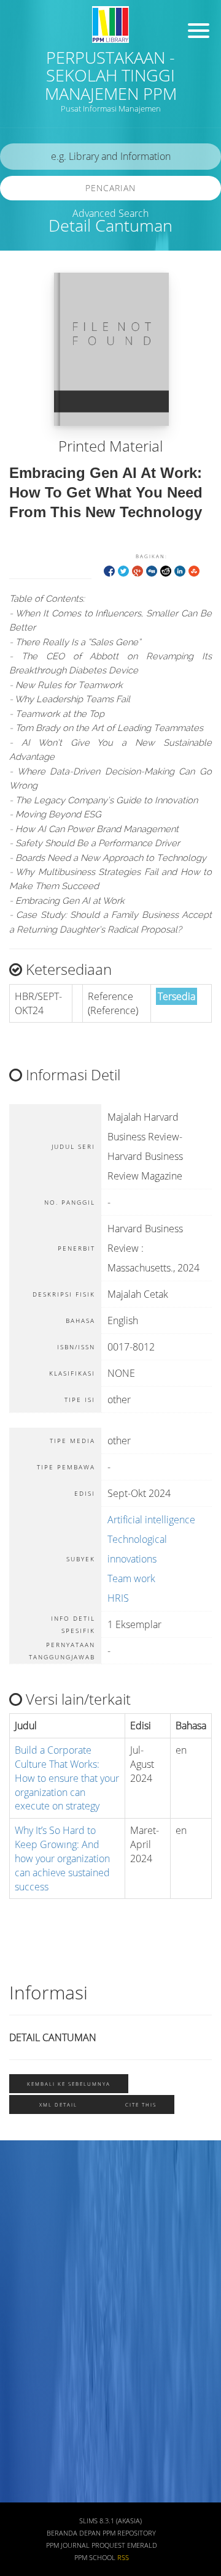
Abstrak (28, 2435)
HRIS (118, 1598)
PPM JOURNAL (68, 2545)
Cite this (141, 2104)
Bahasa (27, 2363)
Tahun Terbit (38, 2471)
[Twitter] (123, 570)
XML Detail (58, 2104)
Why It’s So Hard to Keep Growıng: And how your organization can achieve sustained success (62, 1858)
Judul (23, 2183)
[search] (110, 157)
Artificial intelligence (151, 1520)
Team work (131, 1578)
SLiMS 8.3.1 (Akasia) (110, 2521)
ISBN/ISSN (34, 2291)
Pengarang (34, 2218)
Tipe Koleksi (37, 2327)
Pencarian (110, 188)
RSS (123, 2558)
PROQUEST (108, 2545)
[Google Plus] (138, 570)
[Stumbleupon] (194, 570)
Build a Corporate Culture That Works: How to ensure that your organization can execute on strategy (67, 1778)
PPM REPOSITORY (129, 2533)
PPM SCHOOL (95, 2558)
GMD (23, 2399)
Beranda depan (74, 2533)
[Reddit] (166, 570)
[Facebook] (109, 570)
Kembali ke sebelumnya (69, 2084)
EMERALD (142, 2545)
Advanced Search (110, 213)
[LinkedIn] (180, 570)
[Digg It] (152, 570)
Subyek (28, 2255)
